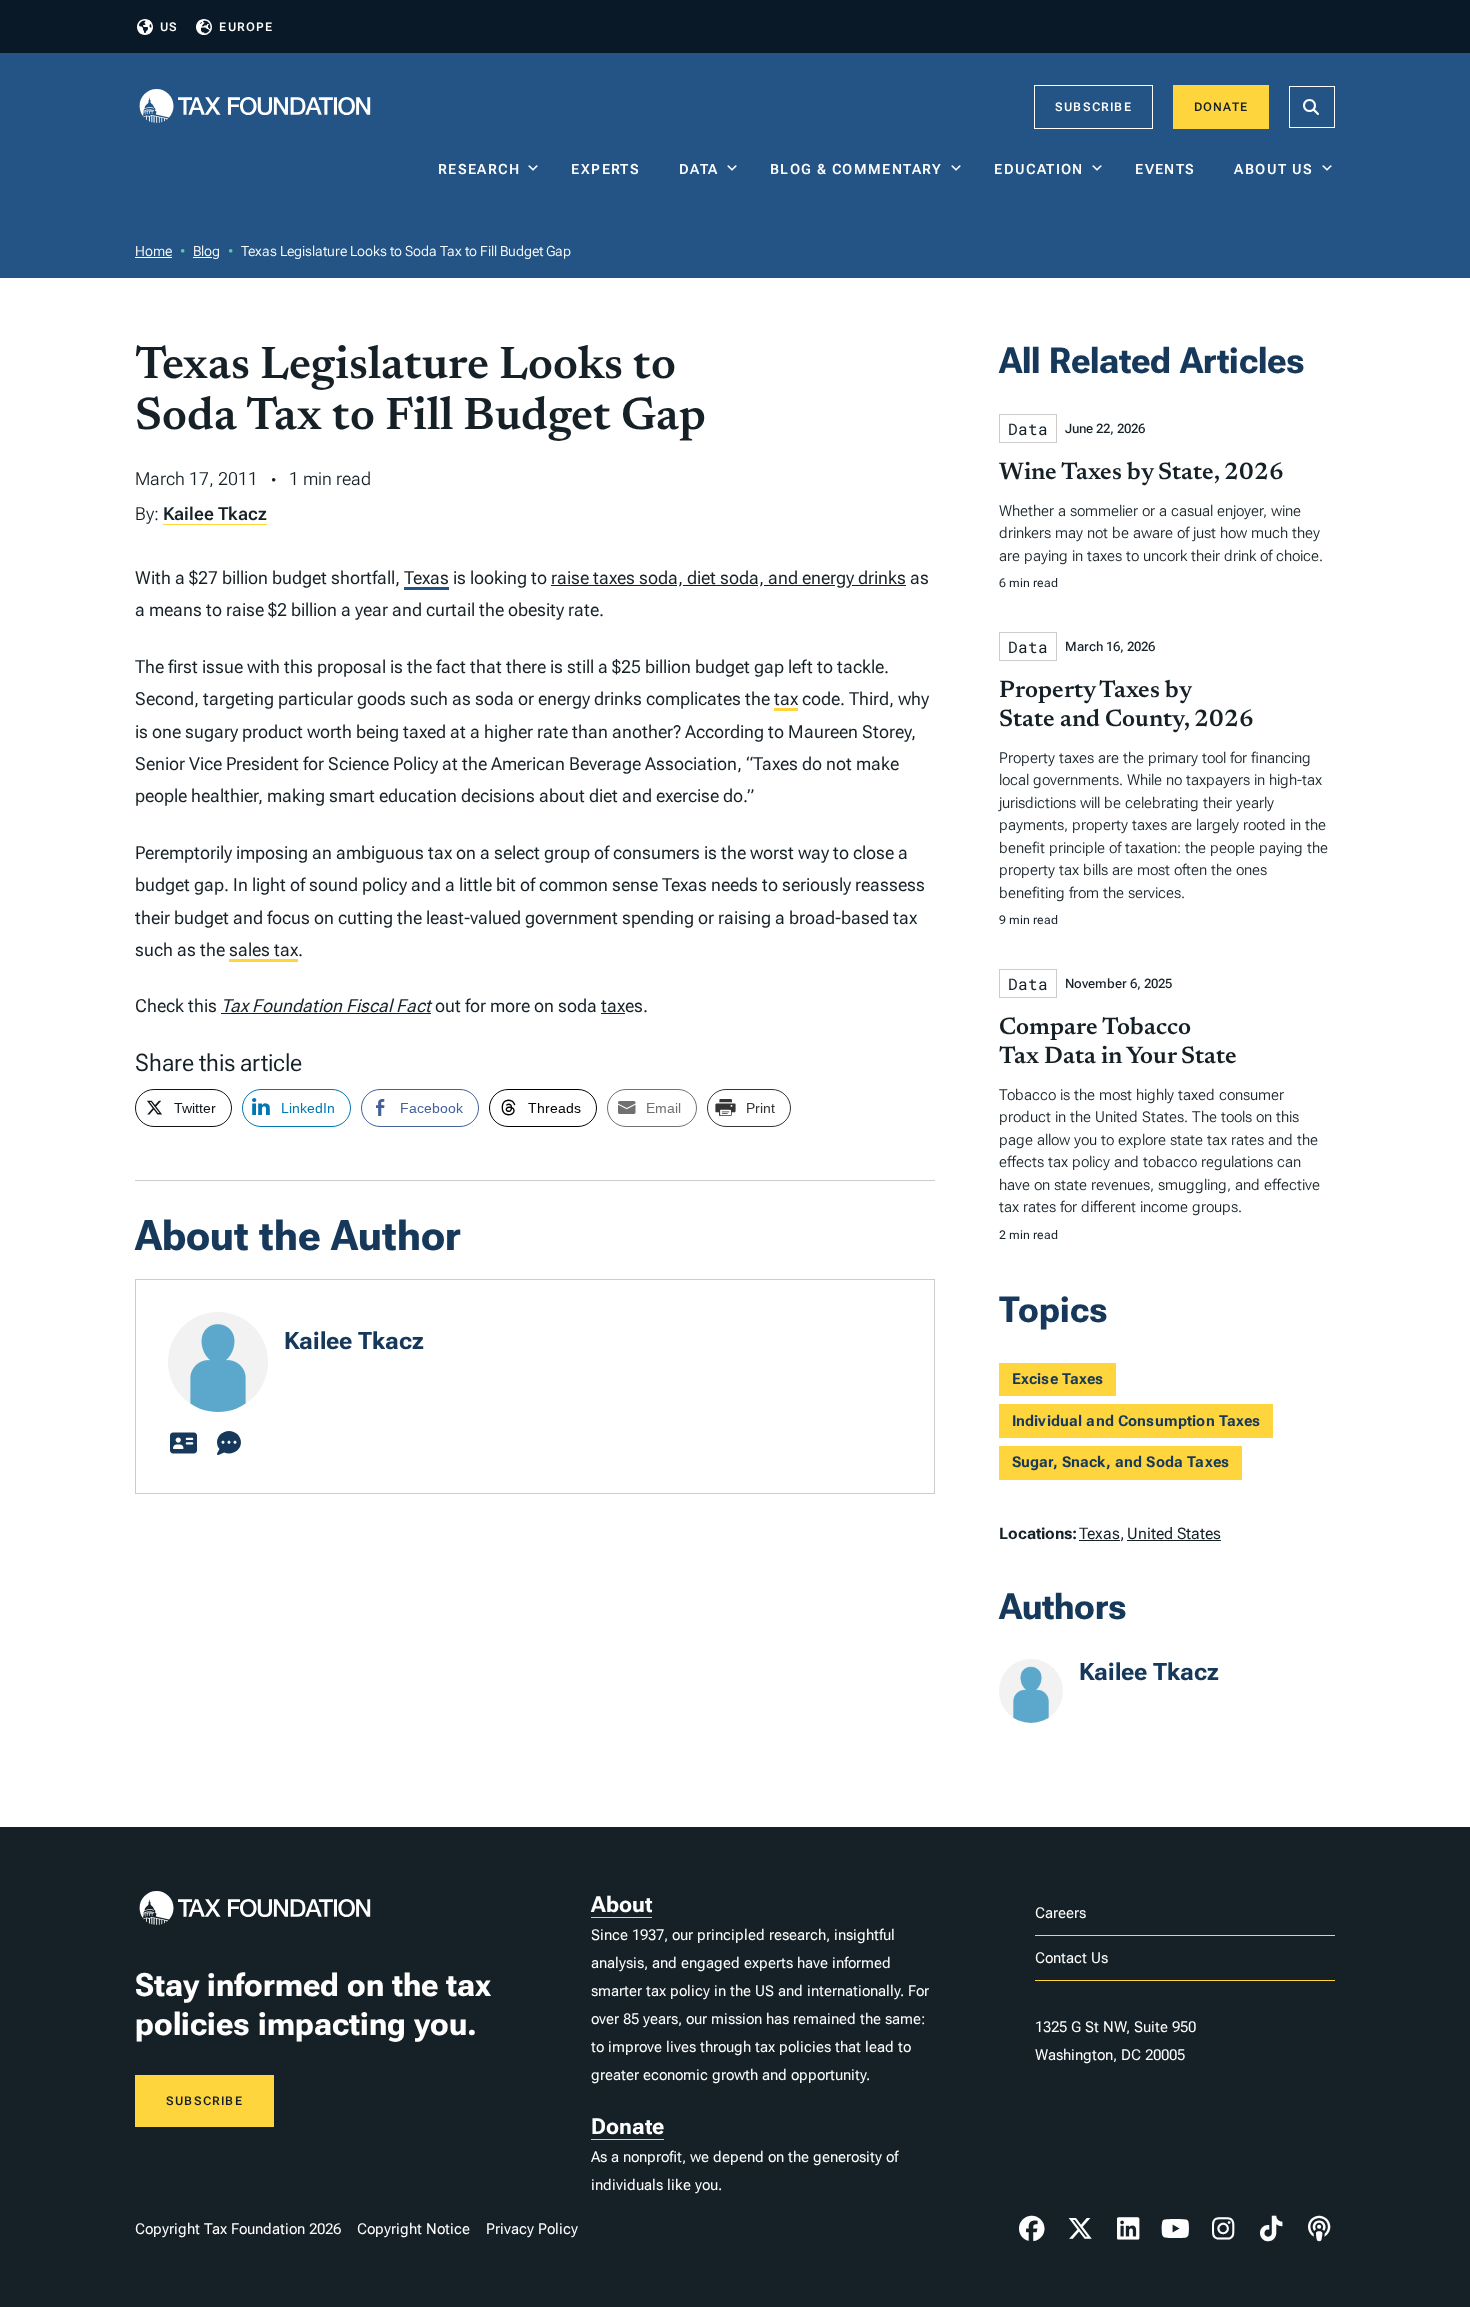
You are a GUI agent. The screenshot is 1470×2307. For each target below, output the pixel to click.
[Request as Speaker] (229, 1444)
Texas (426, 577)
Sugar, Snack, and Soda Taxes (1120, 1462)
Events (1169, 169)
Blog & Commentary (856, 169)
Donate (1221, 107)
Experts (610, 169)
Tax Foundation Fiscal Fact (326, 1005)
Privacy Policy (532, 2229)
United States (1174, 1533)
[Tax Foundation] (255, 107)
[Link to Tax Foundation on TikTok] (1271, 2229)
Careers (1060, 1913)
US (169, 27)
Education (1039, 169)
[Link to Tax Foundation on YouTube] (1176, 2229)
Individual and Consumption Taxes (1136, 1421)
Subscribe (1093, 107)
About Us (1273, 169)
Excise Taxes (1058, 1379)
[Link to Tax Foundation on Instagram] (1223, 2229)
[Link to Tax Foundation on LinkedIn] (1128, 2229)
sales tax (263, 949)
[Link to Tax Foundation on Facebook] (1032, 2229)
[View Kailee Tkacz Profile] (183, 1444)
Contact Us (1071, 1958)
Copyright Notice (413, 2229)
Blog (206, 251)
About (621, 1904)
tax (786, 698)
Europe (246, 27)
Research (479, 169)
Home (153, 251)
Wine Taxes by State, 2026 (1141, 473)
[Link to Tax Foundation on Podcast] (1319, 2229)
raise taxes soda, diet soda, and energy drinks (728, 577)
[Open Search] (1312, 107)
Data (699, 169)
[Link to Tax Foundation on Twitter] (1080, 2229)
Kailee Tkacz (215, 513)
